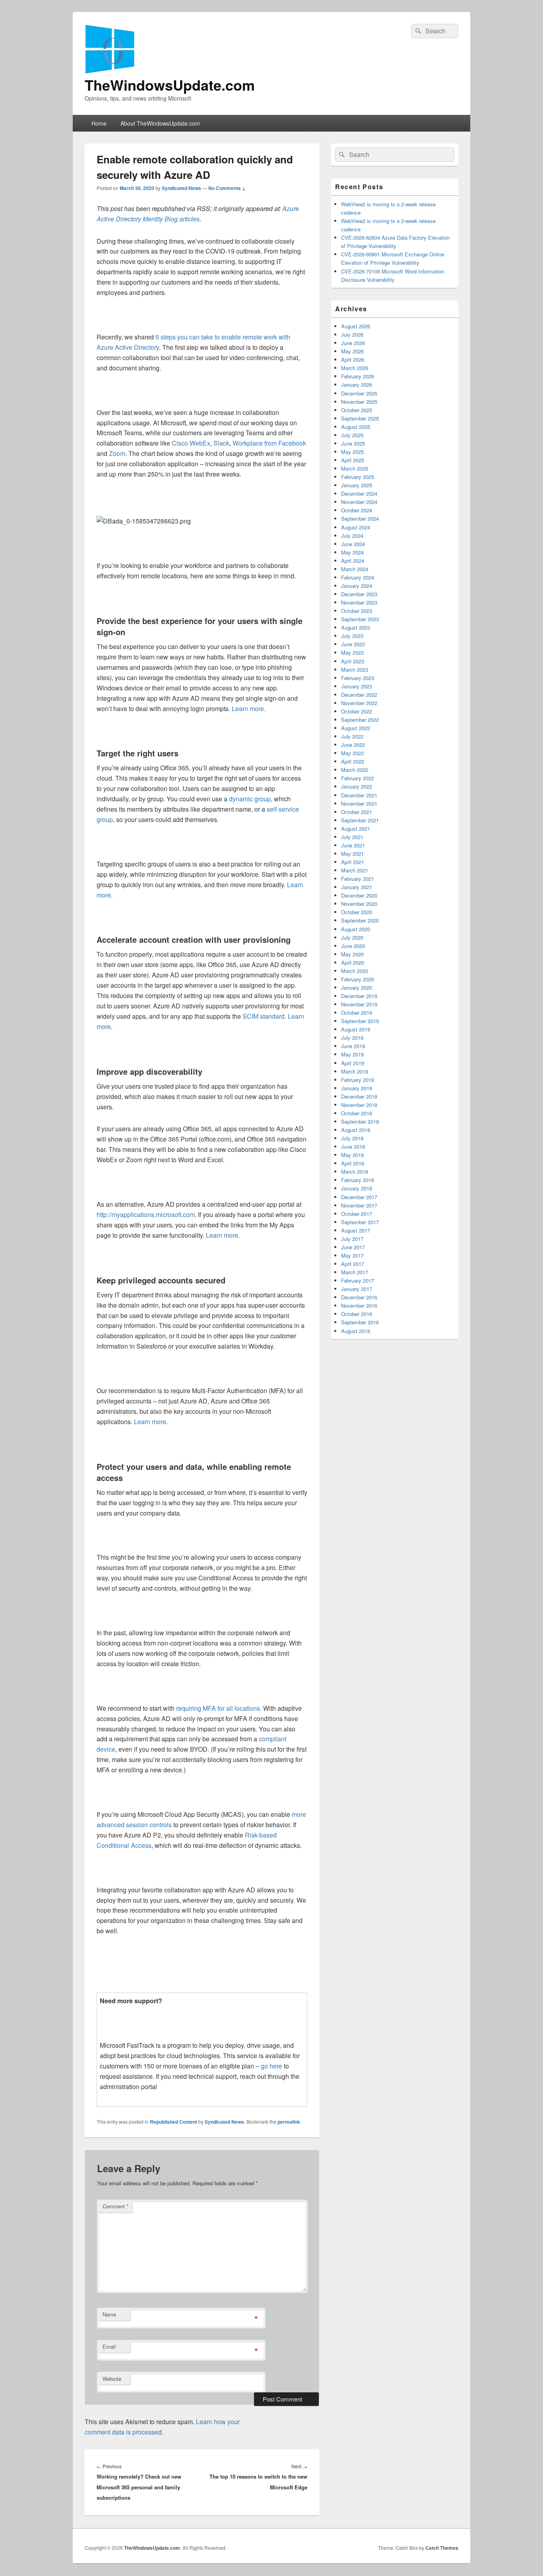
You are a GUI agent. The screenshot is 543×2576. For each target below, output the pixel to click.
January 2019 (357, 1088)
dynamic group (250, 799)
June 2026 (353, 343)
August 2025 (356, 427)
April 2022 (353, 761)
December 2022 (359, 695)
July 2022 (352, 736)
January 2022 (357, 786)
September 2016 (360, 1322)
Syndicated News (181, 188)
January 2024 (357, 586)
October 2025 (357, 410)
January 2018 (357, 1188)
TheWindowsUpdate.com (170, 85)
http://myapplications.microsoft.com (146, 1214)
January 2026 (357, 385)
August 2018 (356, 1130)
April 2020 (353, 962)
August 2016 (356, 1331)
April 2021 (353, 862)
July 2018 (352, 1138)
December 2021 (359, 795)
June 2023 (353, 644)
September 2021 (360, 820)
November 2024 (359, 502)
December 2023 (359, 594)
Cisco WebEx (191, 443)
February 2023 (358, 678)
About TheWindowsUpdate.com (160, 123)
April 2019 (353, 1063)
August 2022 (356, 728)
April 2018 (353, 1163)
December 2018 (359, 1096)
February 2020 (358, 979)
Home (99, 123)
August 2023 (356, 627)
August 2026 (356, 326)
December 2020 (359, 895)
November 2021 (359, 803)
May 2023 (352, 652)
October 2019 (357, 1013)
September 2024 (360, 518)
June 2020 (353, 946)
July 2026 (352, 334)
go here (271, 2066)
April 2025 (353, 460)
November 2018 (359, 1105)
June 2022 (353, 745)
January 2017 (357, 1289)
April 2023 (353, 661)
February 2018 (358, 1180)
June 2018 (353, 1147)
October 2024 (357, 510)
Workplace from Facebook (269, 443)
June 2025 (353, 443)
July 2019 (352, 1038)
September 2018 (360, 1121)
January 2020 (357, 988)
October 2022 (357, 711)
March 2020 (355, 971)
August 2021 (356, 829)
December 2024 (359, 493)
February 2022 (358, 778)
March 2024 (355, 569)
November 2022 (359, 703)
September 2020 (360, 920)
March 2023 (355, 670)
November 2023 (359, 602)
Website (112, 2379)
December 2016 (359, 1297)
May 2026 (352, 351)
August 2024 (356, 527)
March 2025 (355, 468)
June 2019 (353, 1046)
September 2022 (360, 720)
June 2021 (353, 845)
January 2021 (357, 887)
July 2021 (352, 837)
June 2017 (353, 1247)
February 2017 (358, 1280)
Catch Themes (442, 2548)
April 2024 (353, 561)
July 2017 (352, 1239)
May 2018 (352, 1155)
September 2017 (360, 1222)
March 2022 (355, 770)
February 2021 (358, 879)
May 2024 (352, 552)
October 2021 (357, 812)
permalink (289, 2122)
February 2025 (358, 477)
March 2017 (355, 1272)
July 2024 (352, 536)
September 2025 (360, 418)
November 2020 (359, 904)
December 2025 (359, 393)
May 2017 (352, 1255)
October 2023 (357, 611)
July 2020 (352, 937)
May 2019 (352, 1054)
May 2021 (352, 854)
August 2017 (356, 1230)
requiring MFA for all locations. (219, 1708)
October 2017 (357, 1214)
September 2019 (360, 1021)
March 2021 (355, 870)
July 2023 (352, 636)
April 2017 (353, 1264)
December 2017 (359, 1197)
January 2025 (357, 485)
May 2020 (352, 954)
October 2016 (357, 1314)
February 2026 (358, 376)
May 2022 (352, 753)
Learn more (248, 708)
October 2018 (357, 1113)
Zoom (117, 453)
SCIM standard (264, 1016)
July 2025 (352, 435)
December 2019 (359, 996)
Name (109, 2314)
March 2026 (355, 368)
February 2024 (358, 577)
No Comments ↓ (227, 188)
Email (109, 2346)
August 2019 (356, 1029)
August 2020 (356, 929)
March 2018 (355, 1172)
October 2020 (357, 912)
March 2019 (355, 1071)
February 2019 (358, 1080)
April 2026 (353, 360)
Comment (115, 2206)
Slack (221, 443)
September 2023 (360, 619)
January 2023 (357, 686)
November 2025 (359, 402)
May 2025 (352, 452)
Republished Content (174, 2122)
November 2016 (359, 1305)
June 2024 (353, 544)
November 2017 (359, 1205)
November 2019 (359, 1004)
